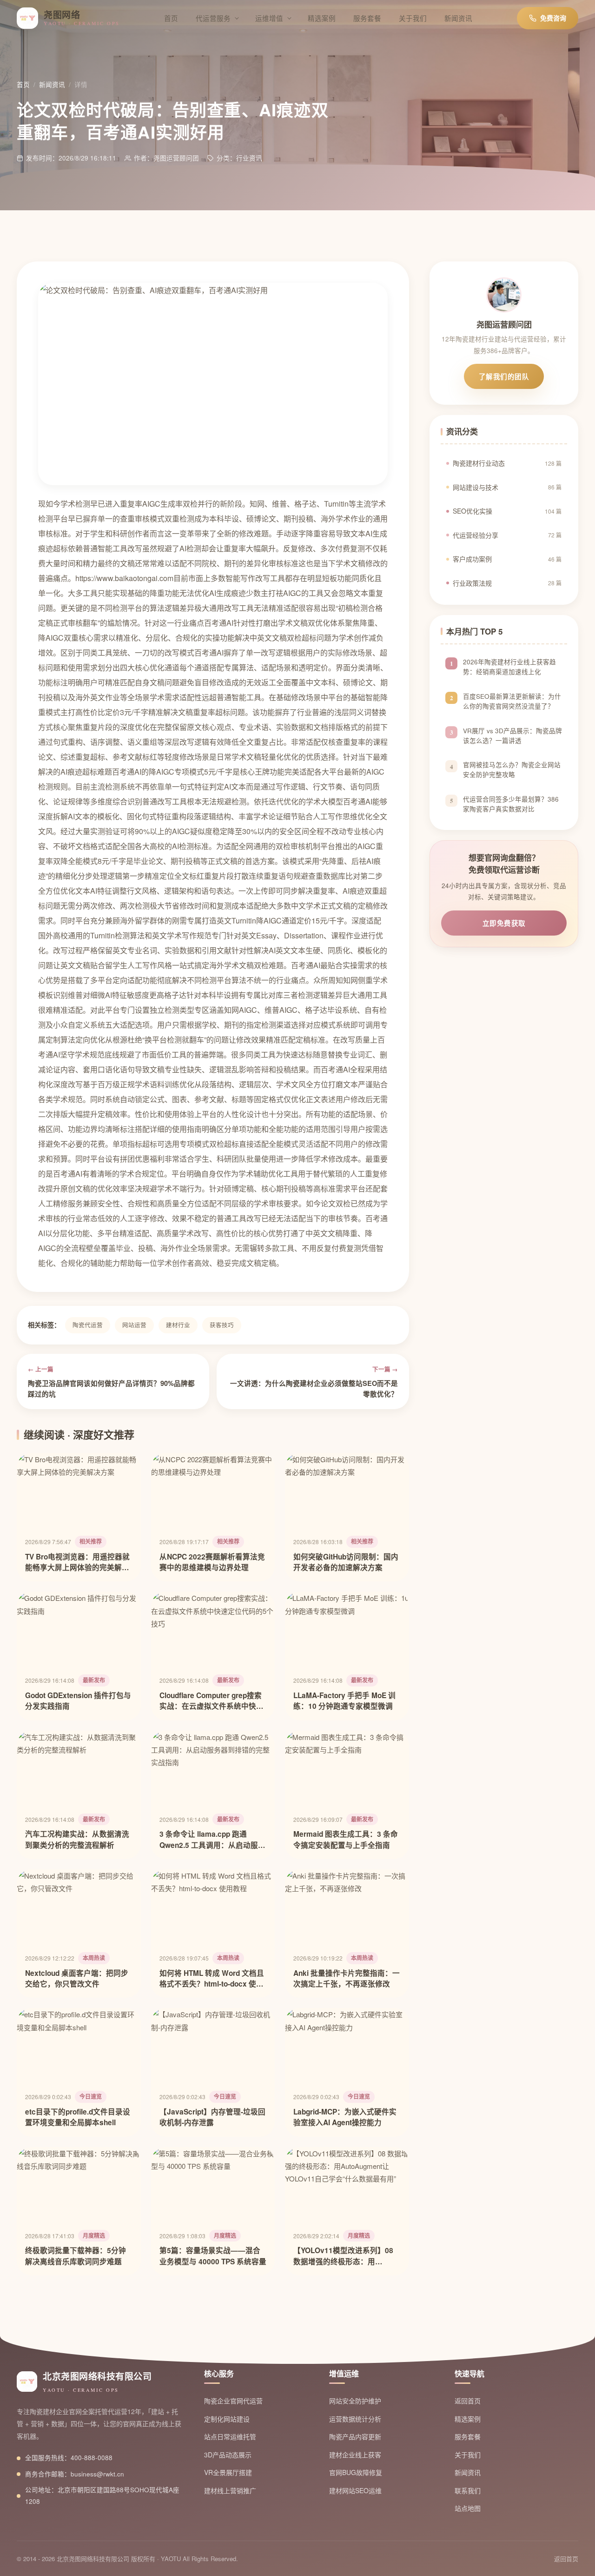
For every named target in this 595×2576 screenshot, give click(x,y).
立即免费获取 (504, 923)
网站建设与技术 (507, 487)
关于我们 (413, 18)
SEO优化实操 (507, 511)
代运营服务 (213, 18)
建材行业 (178, 1325)
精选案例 (322, 18)
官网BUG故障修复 (356, 2472)
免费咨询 (553, 18)
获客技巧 (222, 1325)
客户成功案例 (507, 559)
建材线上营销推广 (230, 2490)
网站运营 (134, 1325)
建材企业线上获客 (355, 2455)
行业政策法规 (507, 583)
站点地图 (468, 2508)
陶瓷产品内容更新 (355, 2436)
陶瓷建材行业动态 (507, 463)
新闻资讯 (458, 18)
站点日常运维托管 (230, 2436)
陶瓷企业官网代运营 (233, 2401)
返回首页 (468, 2401)
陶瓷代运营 (88, 1325)
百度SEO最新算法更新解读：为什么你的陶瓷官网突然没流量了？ (512, 701)
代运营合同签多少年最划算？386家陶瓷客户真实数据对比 (511, 804)
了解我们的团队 (504, 376)
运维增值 (269, 18)
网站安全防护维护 (355, 2401)
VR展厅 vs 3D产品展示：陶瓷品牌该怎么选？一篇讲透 (512, 736)
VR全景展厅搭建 (228, 2472)
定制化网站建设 (227, 2419)
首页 (171, 18)
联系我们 (468, 2490)
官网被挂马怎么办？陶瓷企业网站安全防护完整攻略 (512, 769)
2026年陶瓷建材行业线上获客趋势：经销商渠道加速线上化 (509, 667)
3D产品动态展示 (228, 2455)
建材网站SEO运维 (355, 2490)
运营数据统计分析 (355, 2419)
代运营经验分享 (507, 535)
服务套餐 (367, 18)
